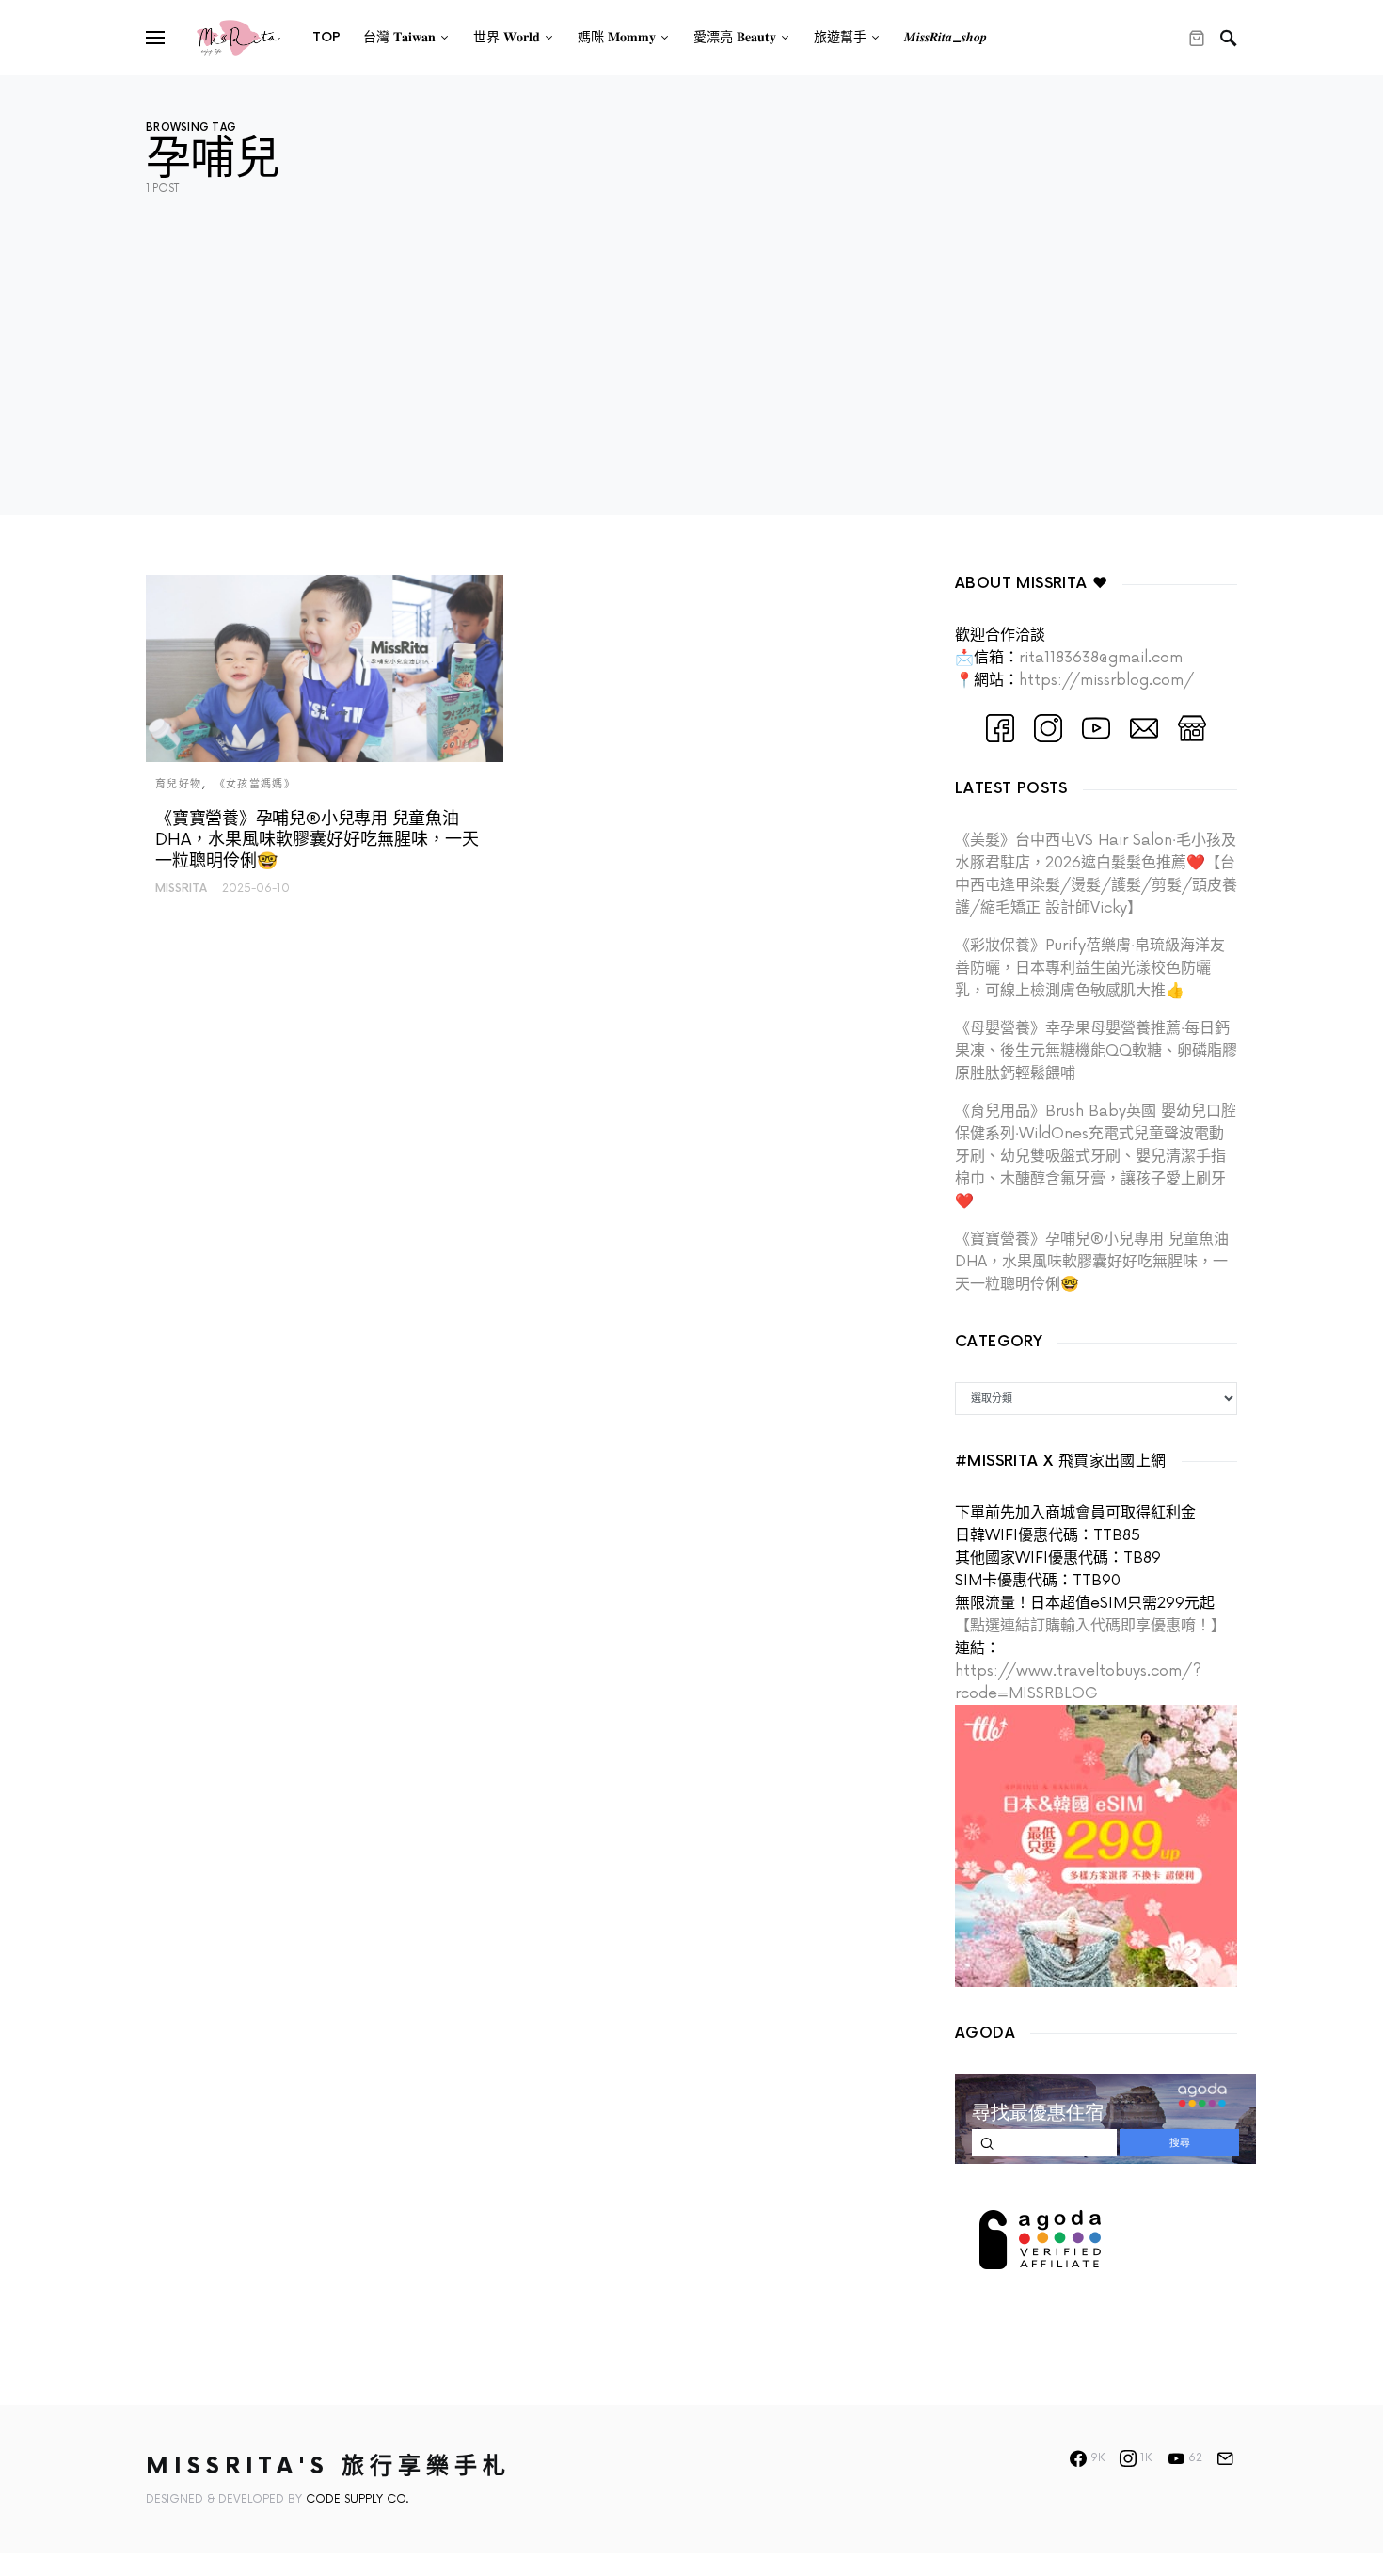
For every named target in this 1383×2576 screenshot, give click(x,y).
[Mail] (1225, 2458)
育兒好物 (179, 784)
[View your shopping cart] (1197, 38)
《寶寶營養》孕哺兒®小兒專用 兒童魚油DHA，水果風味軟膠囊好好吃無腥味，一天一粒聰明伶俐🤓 (1092, 1262)
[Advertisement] (691, 383)
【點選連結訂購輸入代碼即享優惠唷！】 (1090, 1626)
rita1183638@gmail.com (1101, 658)
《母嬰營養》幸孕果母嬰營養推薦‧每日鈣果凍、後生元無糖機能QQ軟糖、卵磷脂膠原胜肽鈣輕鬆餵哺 (1096, 1051)
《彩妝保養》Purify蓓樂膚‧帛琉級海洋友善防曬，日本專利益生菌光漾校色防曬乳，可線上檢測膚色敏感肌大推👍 (1090, 968)
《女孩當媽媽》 (255, 784)
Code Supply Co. (357, 2499)
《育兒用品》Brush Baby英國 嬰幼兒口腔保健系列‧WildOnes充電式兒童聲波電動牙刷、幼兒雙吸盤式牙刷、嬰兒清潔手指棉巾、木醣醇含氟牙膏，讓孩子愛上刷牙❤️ (1096, 1156)
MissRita (181, 889)
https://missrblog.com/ (1106, 680)
